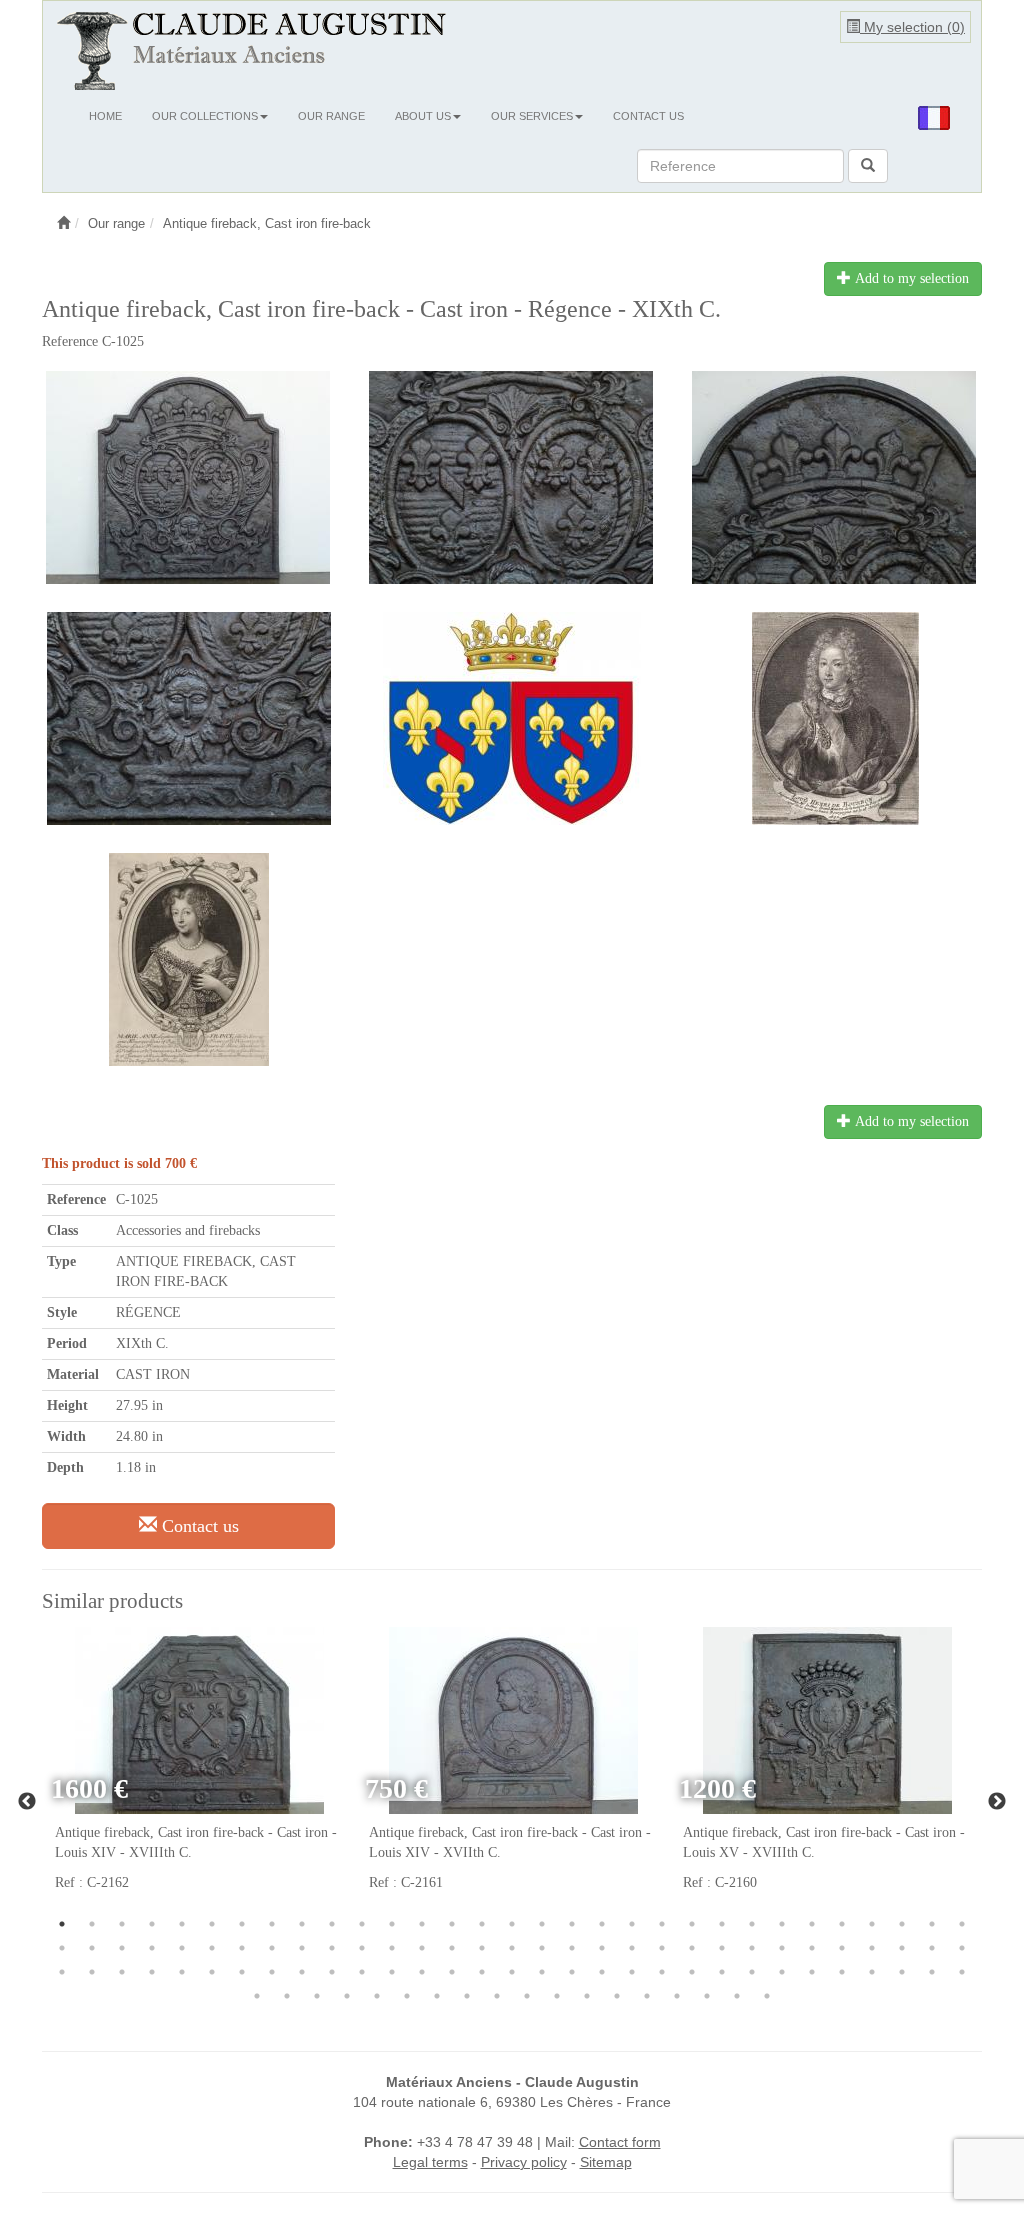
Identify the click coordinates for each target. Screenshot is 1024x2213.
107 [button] (647, 1996)
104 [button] (557, 1996)
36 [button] (182, 1948)
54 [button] (722, 1948)
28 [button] (872, 1924)
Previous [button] (27, 1802)
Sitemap (606, 2162)
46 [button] (482, 1948)
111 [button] (767, 1996)
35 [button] (152, 1948)
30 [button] (932, 1924)
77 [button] (482, 1972)
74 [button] (392, 1972)
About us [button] (423, 116)
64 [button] (92, 1972)
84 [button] (692, 1972)
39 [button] (272, 1948)
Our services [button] (532, 116)
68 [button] (212, 1972)
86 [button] (752, 1972)
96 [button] (317, 1996)
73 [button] (362, 1972)
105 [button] (587, 1996)
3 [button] (122, 1924)
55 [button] (752, 1948)
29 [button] (902, 1924)
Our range (331, 116)
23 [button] (722, 1924)
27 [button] (842, 1924)
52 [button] (662, 1948)
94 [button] (257, 1996)
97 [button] (347, 1996)
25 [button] (782, 1924)
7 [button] (242, 1924)
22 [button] (692, 1924)
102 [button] (497, 1996)
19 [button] (602, 1924)
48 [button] (542, 1948)
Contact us (648, 116)
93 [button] (962, 1972)
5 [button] (182, 1924)
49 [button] (572, 1948)
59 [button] (872, 1948)
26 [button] (812, 1924)
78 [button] (512, 1972)
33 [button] (92, 1948)
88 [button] (812, 1972)
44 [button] (422, 1948)
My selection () (912, 27)
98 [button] (377, 1996)
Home (105, 116)
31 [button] (962, 1924)
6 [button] (212, 1924)
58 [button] (842, 1948)
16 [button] (512, 1924)
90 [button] (872, 1972)
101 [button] (467, 1996)
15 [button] (482, 1924)
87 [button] (782, 1972)
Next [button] (997, 1802)
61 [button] (932, 1948)
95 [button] (287, 1996)
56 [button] (782, 1948)
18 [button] (572, 1924)
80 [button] (572, 1972)
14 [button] (452, 1924)
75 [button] (422, 1972)
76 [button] (452, 1972)
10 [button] (332, 1924)
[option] (199, 1770)
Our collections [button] (205, 116)
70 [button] (272, 1972)
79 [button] (542, 1972)
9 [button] (302, 1924)
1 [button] (62, 1924)
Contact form (620, 2142)
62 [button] (962, 1948)
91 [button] (902, 1972)
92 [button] (932, 1972)
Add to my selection (910, 278)
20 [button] (632, 1924)
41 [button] (332, 1948)
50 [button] (602, 1948)
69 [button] (242, 1972)
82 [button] (632, 1972)
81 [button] (602, 1972)
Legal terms (430, 2162)
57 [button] (812, 1948)
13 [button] (422, 1924)
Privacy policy (524, 2162)
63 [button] (62, 1972)
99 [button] (407, 1996)
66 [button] (152, 1972)
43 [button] (392, 1948)
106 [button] (617, 1996)
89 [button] (842, 1972)
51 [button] (632, 1948)
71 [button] (302, 1972)
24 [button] (752, 1924)
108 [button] (677, 1996)
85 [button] (722, 1972)
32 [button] (62, 1948)
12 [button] (392, 1924)
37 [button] (212, 1948)
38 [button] (242, 1948)
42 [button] (362, 1948)
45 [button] (452, 1948)
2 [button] (92, 1924)
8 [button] (272, 1924)
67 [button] (182, 1972)
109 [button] (707, 1996)
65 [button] (122, 1972)
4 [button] (152, 1924)
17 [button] (542, 1924)
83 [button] (662, 1972)
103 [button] (527, 1996)
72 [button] (332, 1972)
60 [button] (902, 1948)
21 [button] (662, 1924)
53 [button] (692, 1948)
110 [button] (737, 1996)
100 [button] (437, 1996)
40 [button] (302, 1948)
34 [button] (122, 1948)
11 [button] (362, 1924)
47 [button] (512, 1948)
